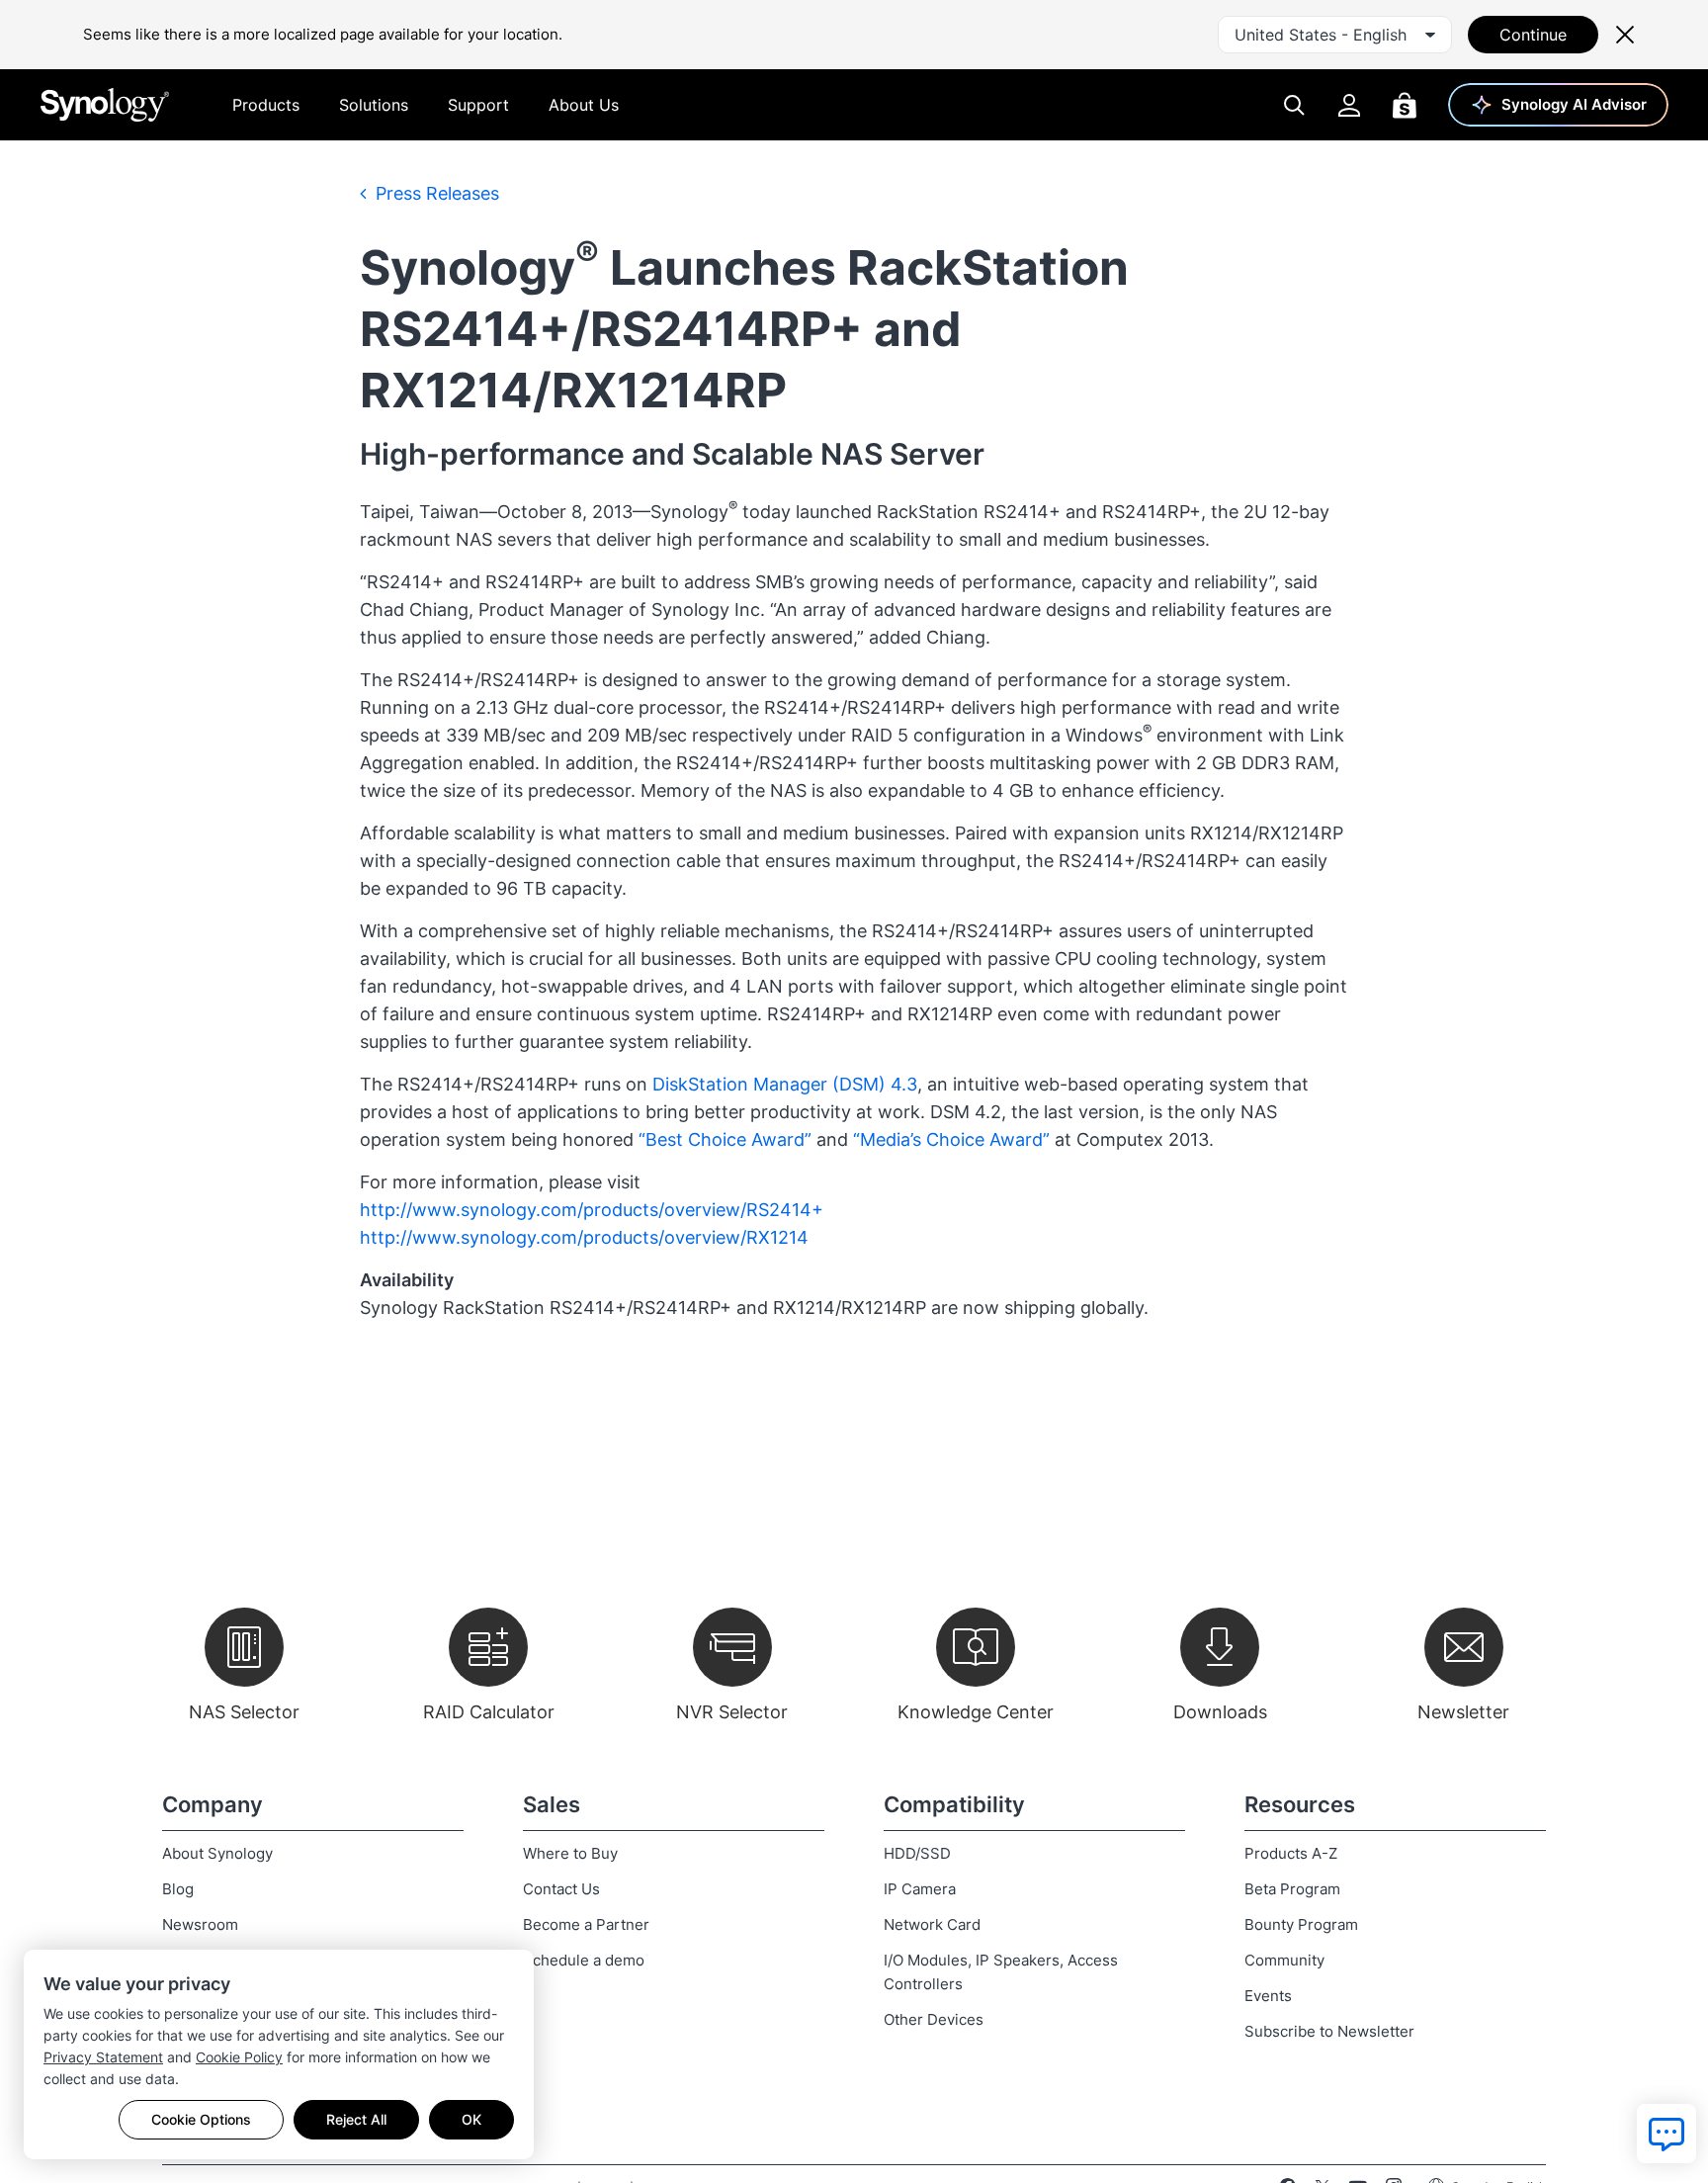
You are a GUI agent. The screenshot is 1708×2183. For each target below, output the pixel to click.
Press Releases (435, 193)
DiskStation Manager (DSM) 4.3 (785, 1084)
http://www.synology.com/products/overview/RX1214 (584, 1237)
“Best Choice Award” (725, 1139)
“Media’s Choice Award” (951, 1139)
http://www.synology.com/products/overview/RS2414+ (592, 1210)
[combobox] (1335, 35)
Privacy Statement (103, 2057)
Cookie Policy (239, 2057)
